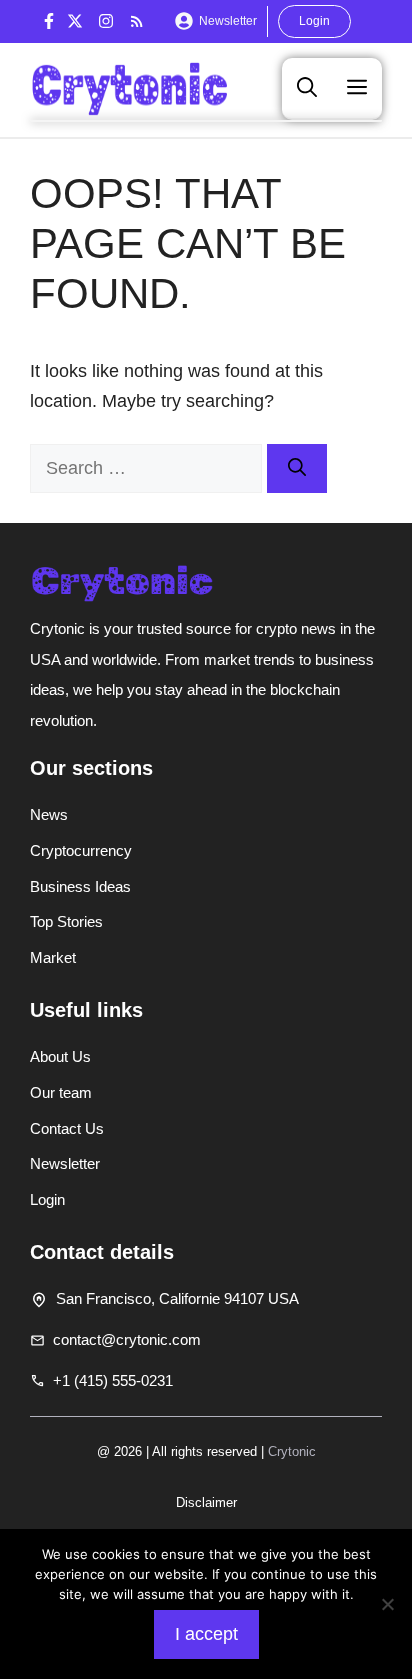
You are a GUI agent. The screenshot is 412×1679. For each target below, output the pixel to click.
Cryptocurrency (81, 850)
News (49, 814)
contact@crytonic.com (127, 1339)
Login (314, 21)
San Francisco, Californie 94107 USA (177, 1298)
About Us (60, 1056)
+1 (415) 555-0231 (113, 1380)
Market (53, 957)
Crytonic (292, 1451)
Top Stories (66, 921)
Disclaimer (206, 1502)
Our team (61, 1092)
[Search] (297, 468)
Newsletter (228, 21)
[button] (307, 88)
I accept (206, 1634)
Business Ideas (80, 886)
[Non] (387, 1604)
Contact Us (67, 1128)
